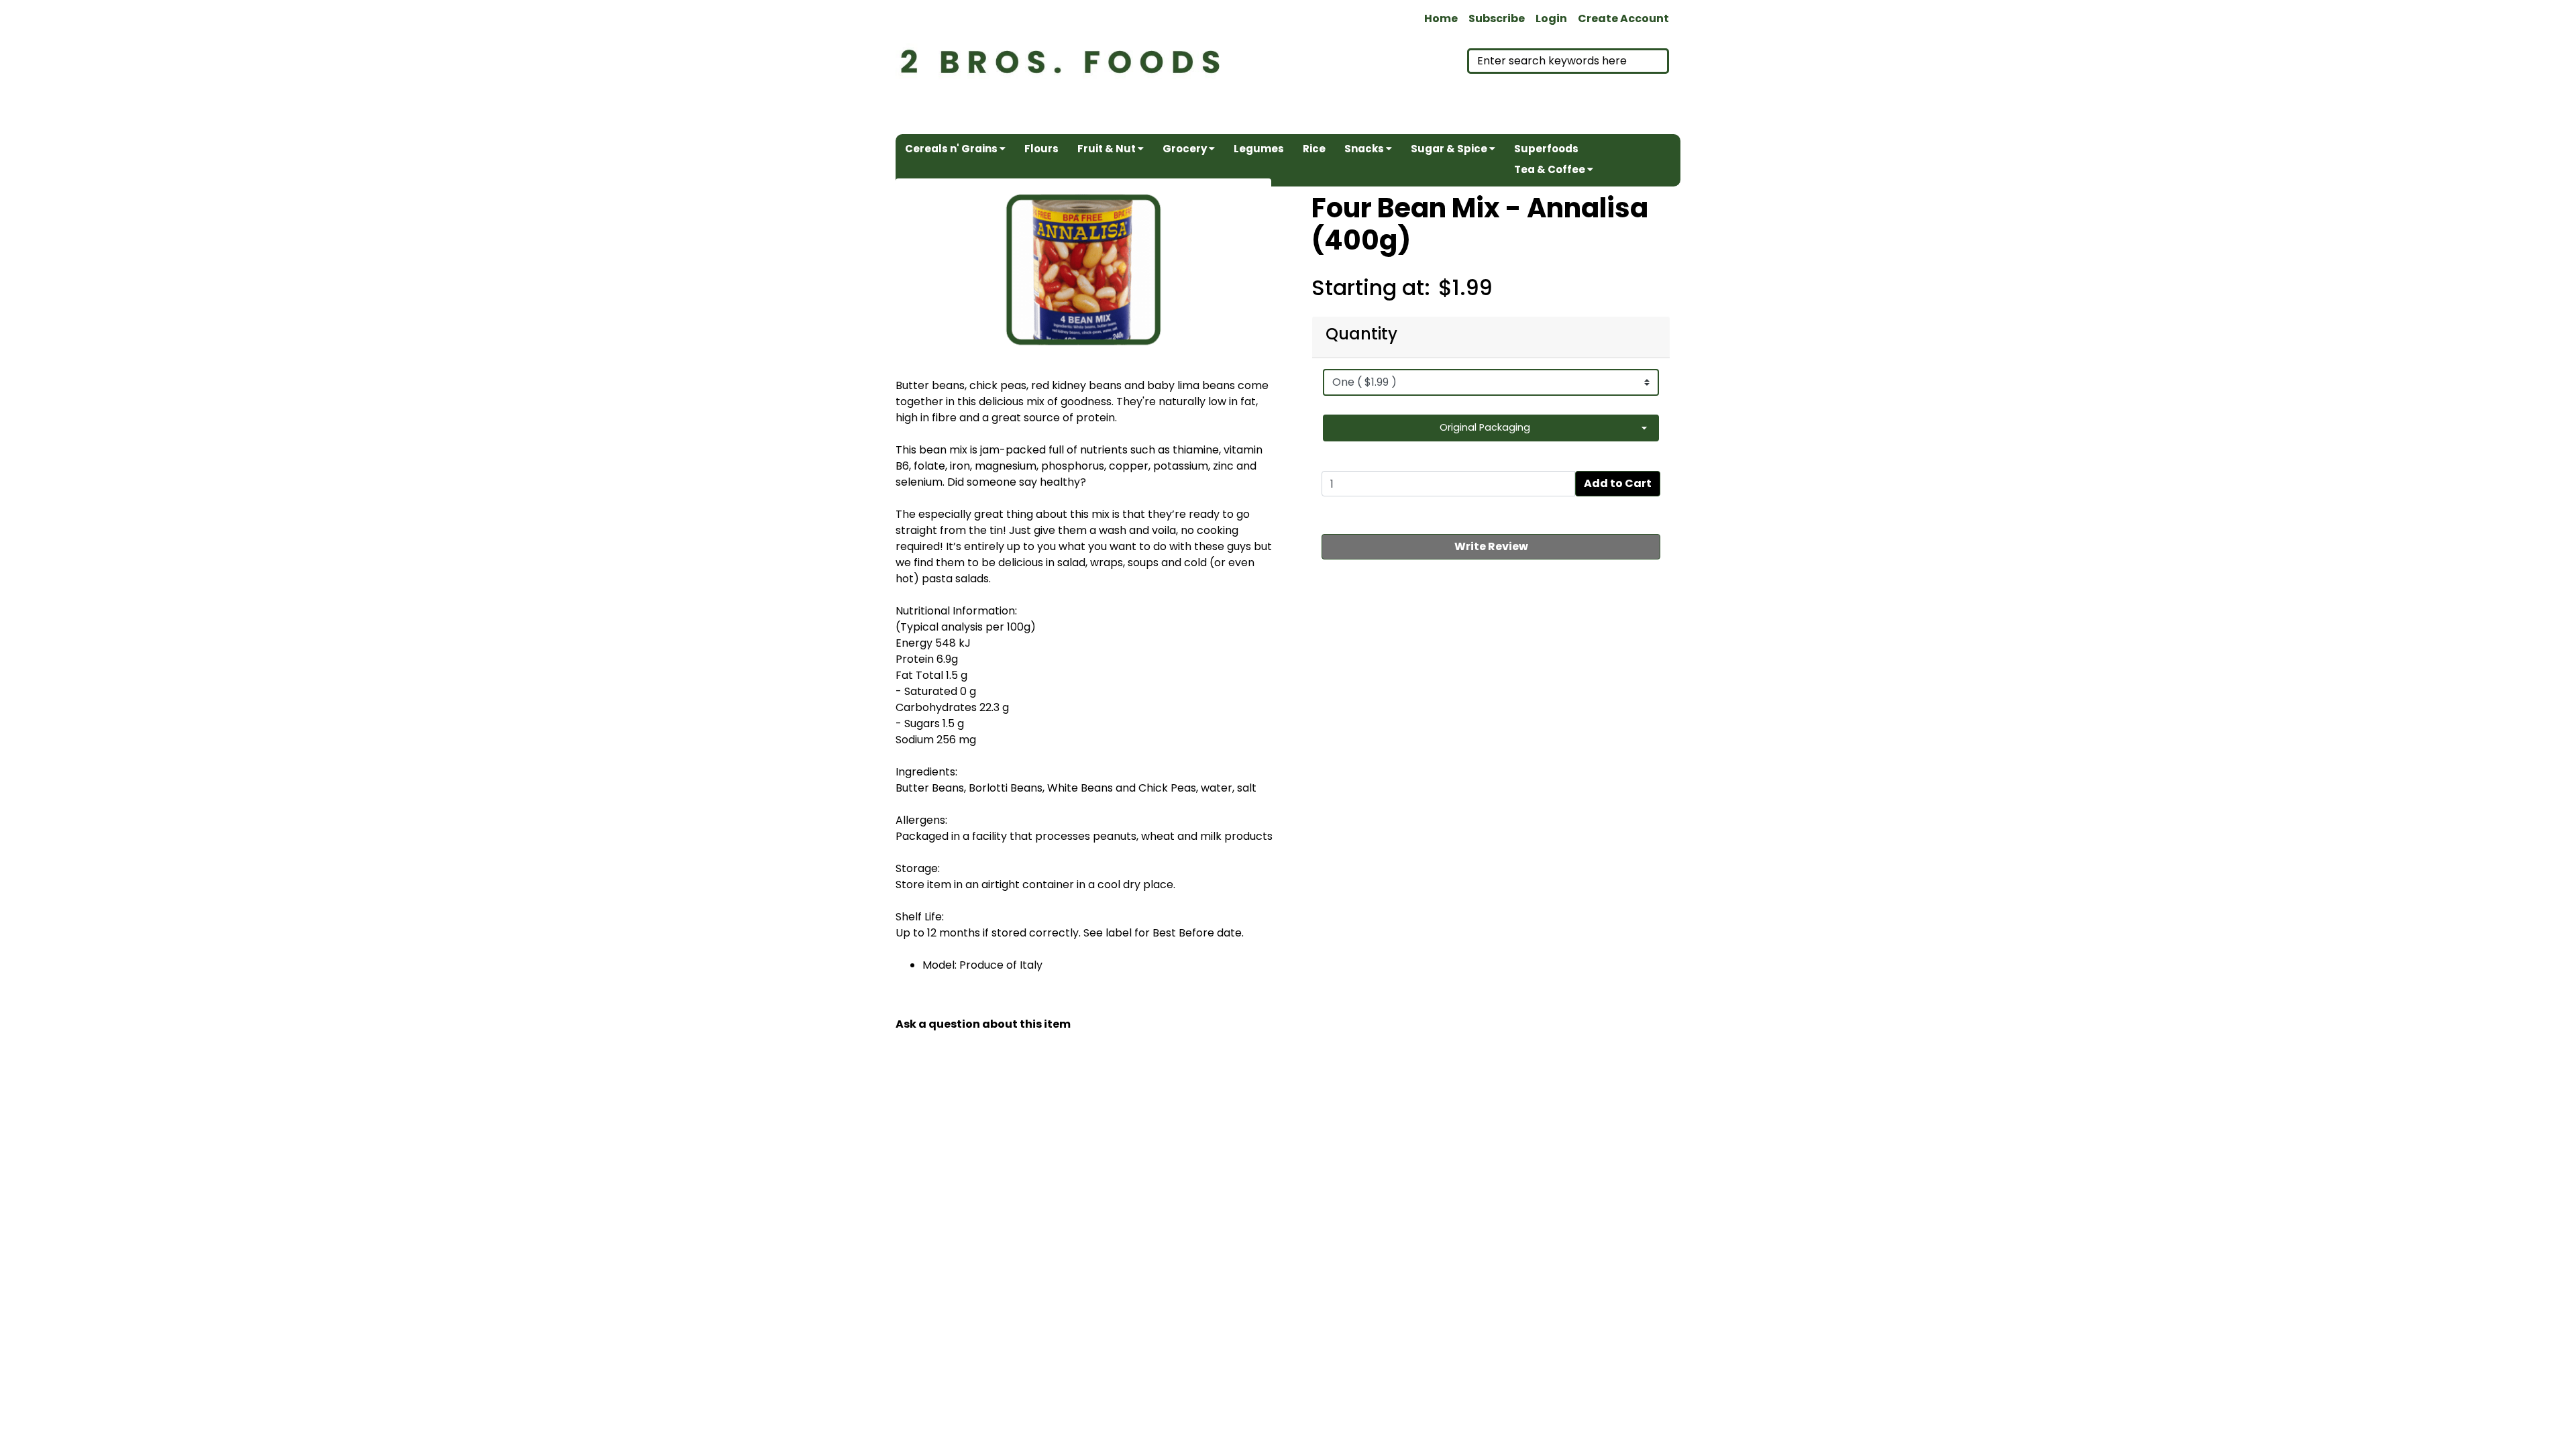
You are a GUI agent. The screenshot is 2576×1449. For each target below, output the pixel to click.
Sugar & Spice (1450, 149)
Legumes (1259, 149)
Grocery (1186, 149)
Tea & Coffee (1551, 169)
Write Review (1491, 546)
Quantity (1361, 334)
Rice (1314, 149)
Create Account (1623, 18)
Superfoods (1546, 149)
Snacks (1365, 149)
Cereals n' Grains (952, 149)
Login (1551, 18)
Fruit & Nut (1108, 149)
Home (1441, 18)
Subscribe (1497, 18)
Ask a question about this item (983, 1024)
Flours (1041, 149)
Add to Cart (1618, 483)
